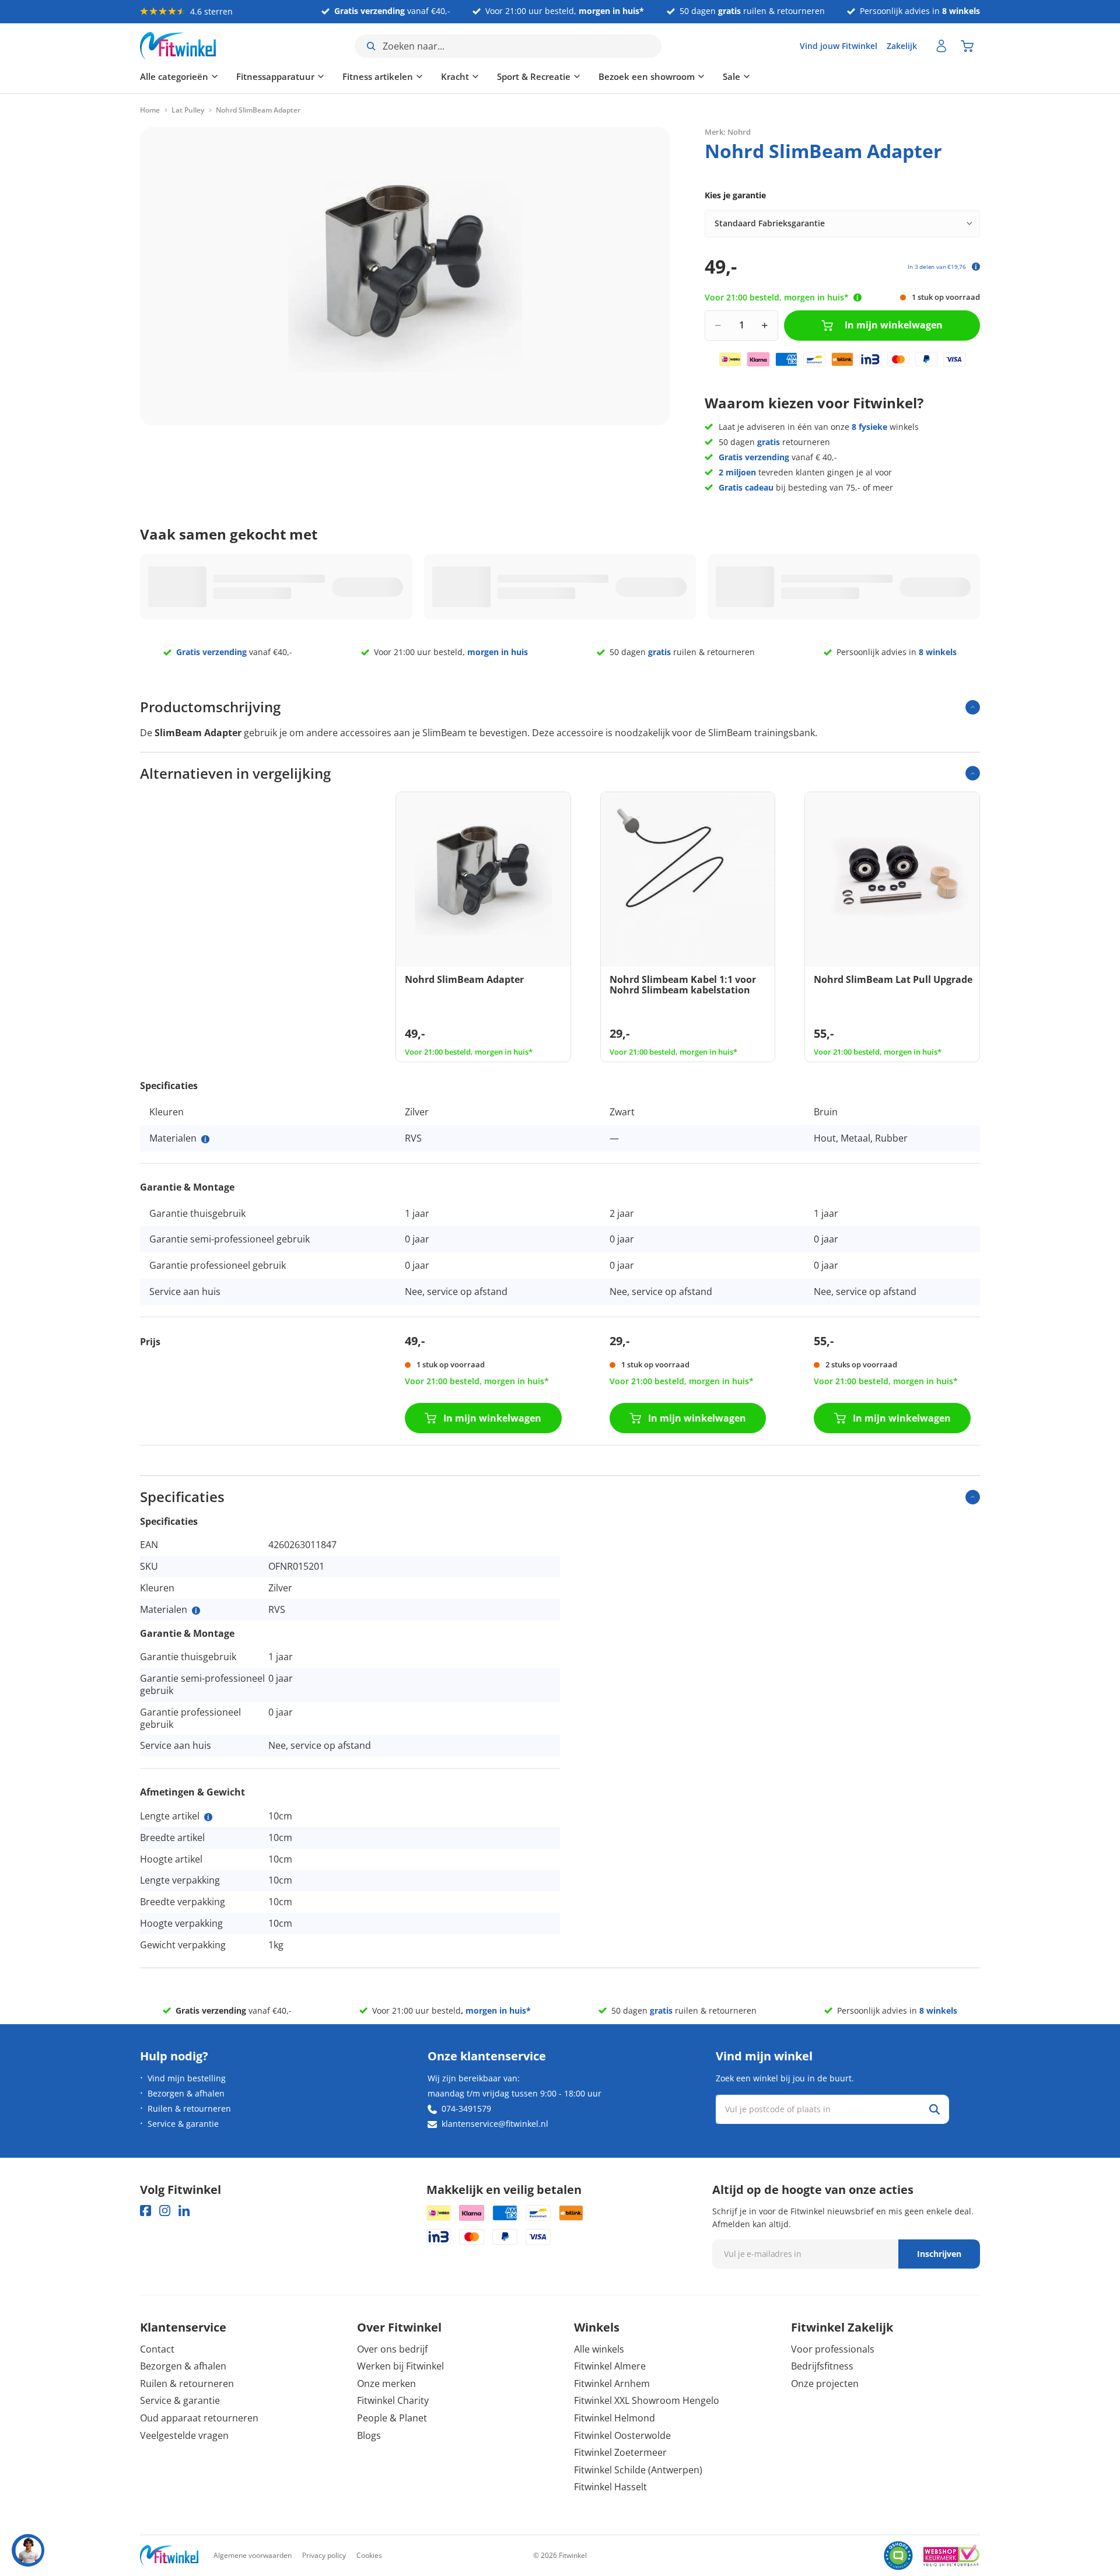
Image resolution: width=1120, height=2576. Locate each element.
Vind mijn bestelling (187, 2078)
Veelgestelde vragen (184, 2435)
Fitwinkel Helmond (615, 2418)
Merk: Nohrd (728, 131)
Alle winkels (599, 2349)
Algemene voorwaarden (253, 2555)
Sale (731, 76)
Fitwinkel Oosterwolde (622, 2435)
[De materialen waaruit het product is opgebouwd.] (205, 1139)
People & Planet (392, 2418)
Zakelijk (902, 46)
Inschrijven (939, 2254)
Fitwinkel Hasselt (610, 2487)
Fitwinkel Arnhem (612, 2383)
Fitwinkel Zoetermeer (620, 2452)
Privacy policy (324, 2555)
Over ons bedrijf (392, 2349)
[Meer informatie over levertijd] (857, 297)
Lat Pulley (188, 110)
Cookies (369, 2555)
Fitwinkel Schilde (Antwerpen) (638, 2470)
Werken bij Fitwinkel (400, 2366)
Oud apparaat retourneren (199, 2418)
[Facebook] (146, 2211)
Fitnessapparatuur (275, 76)
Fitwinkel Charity (393, 2400)
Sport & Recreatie (534, 76)
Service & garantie (183, 2124)
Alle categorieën (174, 76)
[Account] (942, 46)
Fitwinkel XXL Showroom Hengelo (647, 2400)
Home (150, 110)
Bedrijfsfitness (822, 2366)
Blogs (369, 2435)
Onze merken (386, 2383)
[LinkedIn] (184, 2211)
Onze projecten (825, 2383)
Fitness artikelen (378, 76)
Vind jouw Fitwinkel (839, 46)
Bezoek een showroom (647, 76)
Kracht (455, 76)
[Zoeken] (935, 2109)
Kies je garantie (735, 195)
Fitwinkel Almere (610, 2366)
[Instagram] (165, 2211)
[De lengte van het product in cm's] (208, 1817)
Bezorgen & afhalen (186, 2093)
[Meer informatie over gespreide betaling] (976, 267)
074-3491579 (466, 2108)
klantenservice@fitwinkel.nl (495, 2124)
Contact (157, 2349)
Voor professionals (833, 2349)
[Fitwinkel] (169, 2556)
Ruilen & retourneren (189, 2108)
